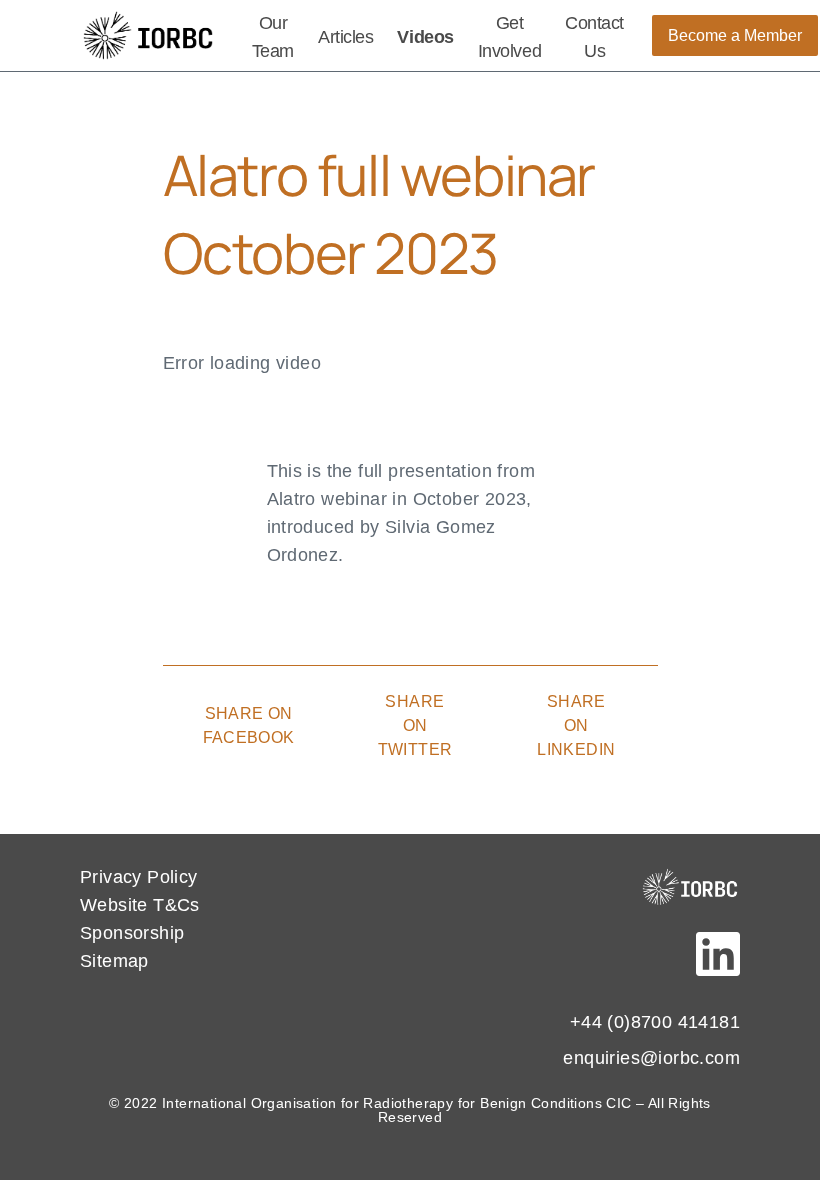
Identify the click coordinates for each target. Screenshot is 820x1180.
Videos (425, 37)
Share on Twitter (415, 725)
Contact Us (594, 37)
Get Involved (509, 37)
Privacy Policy (139, 877)
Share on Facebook (249, 725)
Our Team (273, 37)
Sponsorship (132, 933)
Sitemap (114, 961)
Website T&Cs (140, 905)
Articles (345, 37)
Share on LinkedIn (576, 725)
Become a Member (735, 35)
